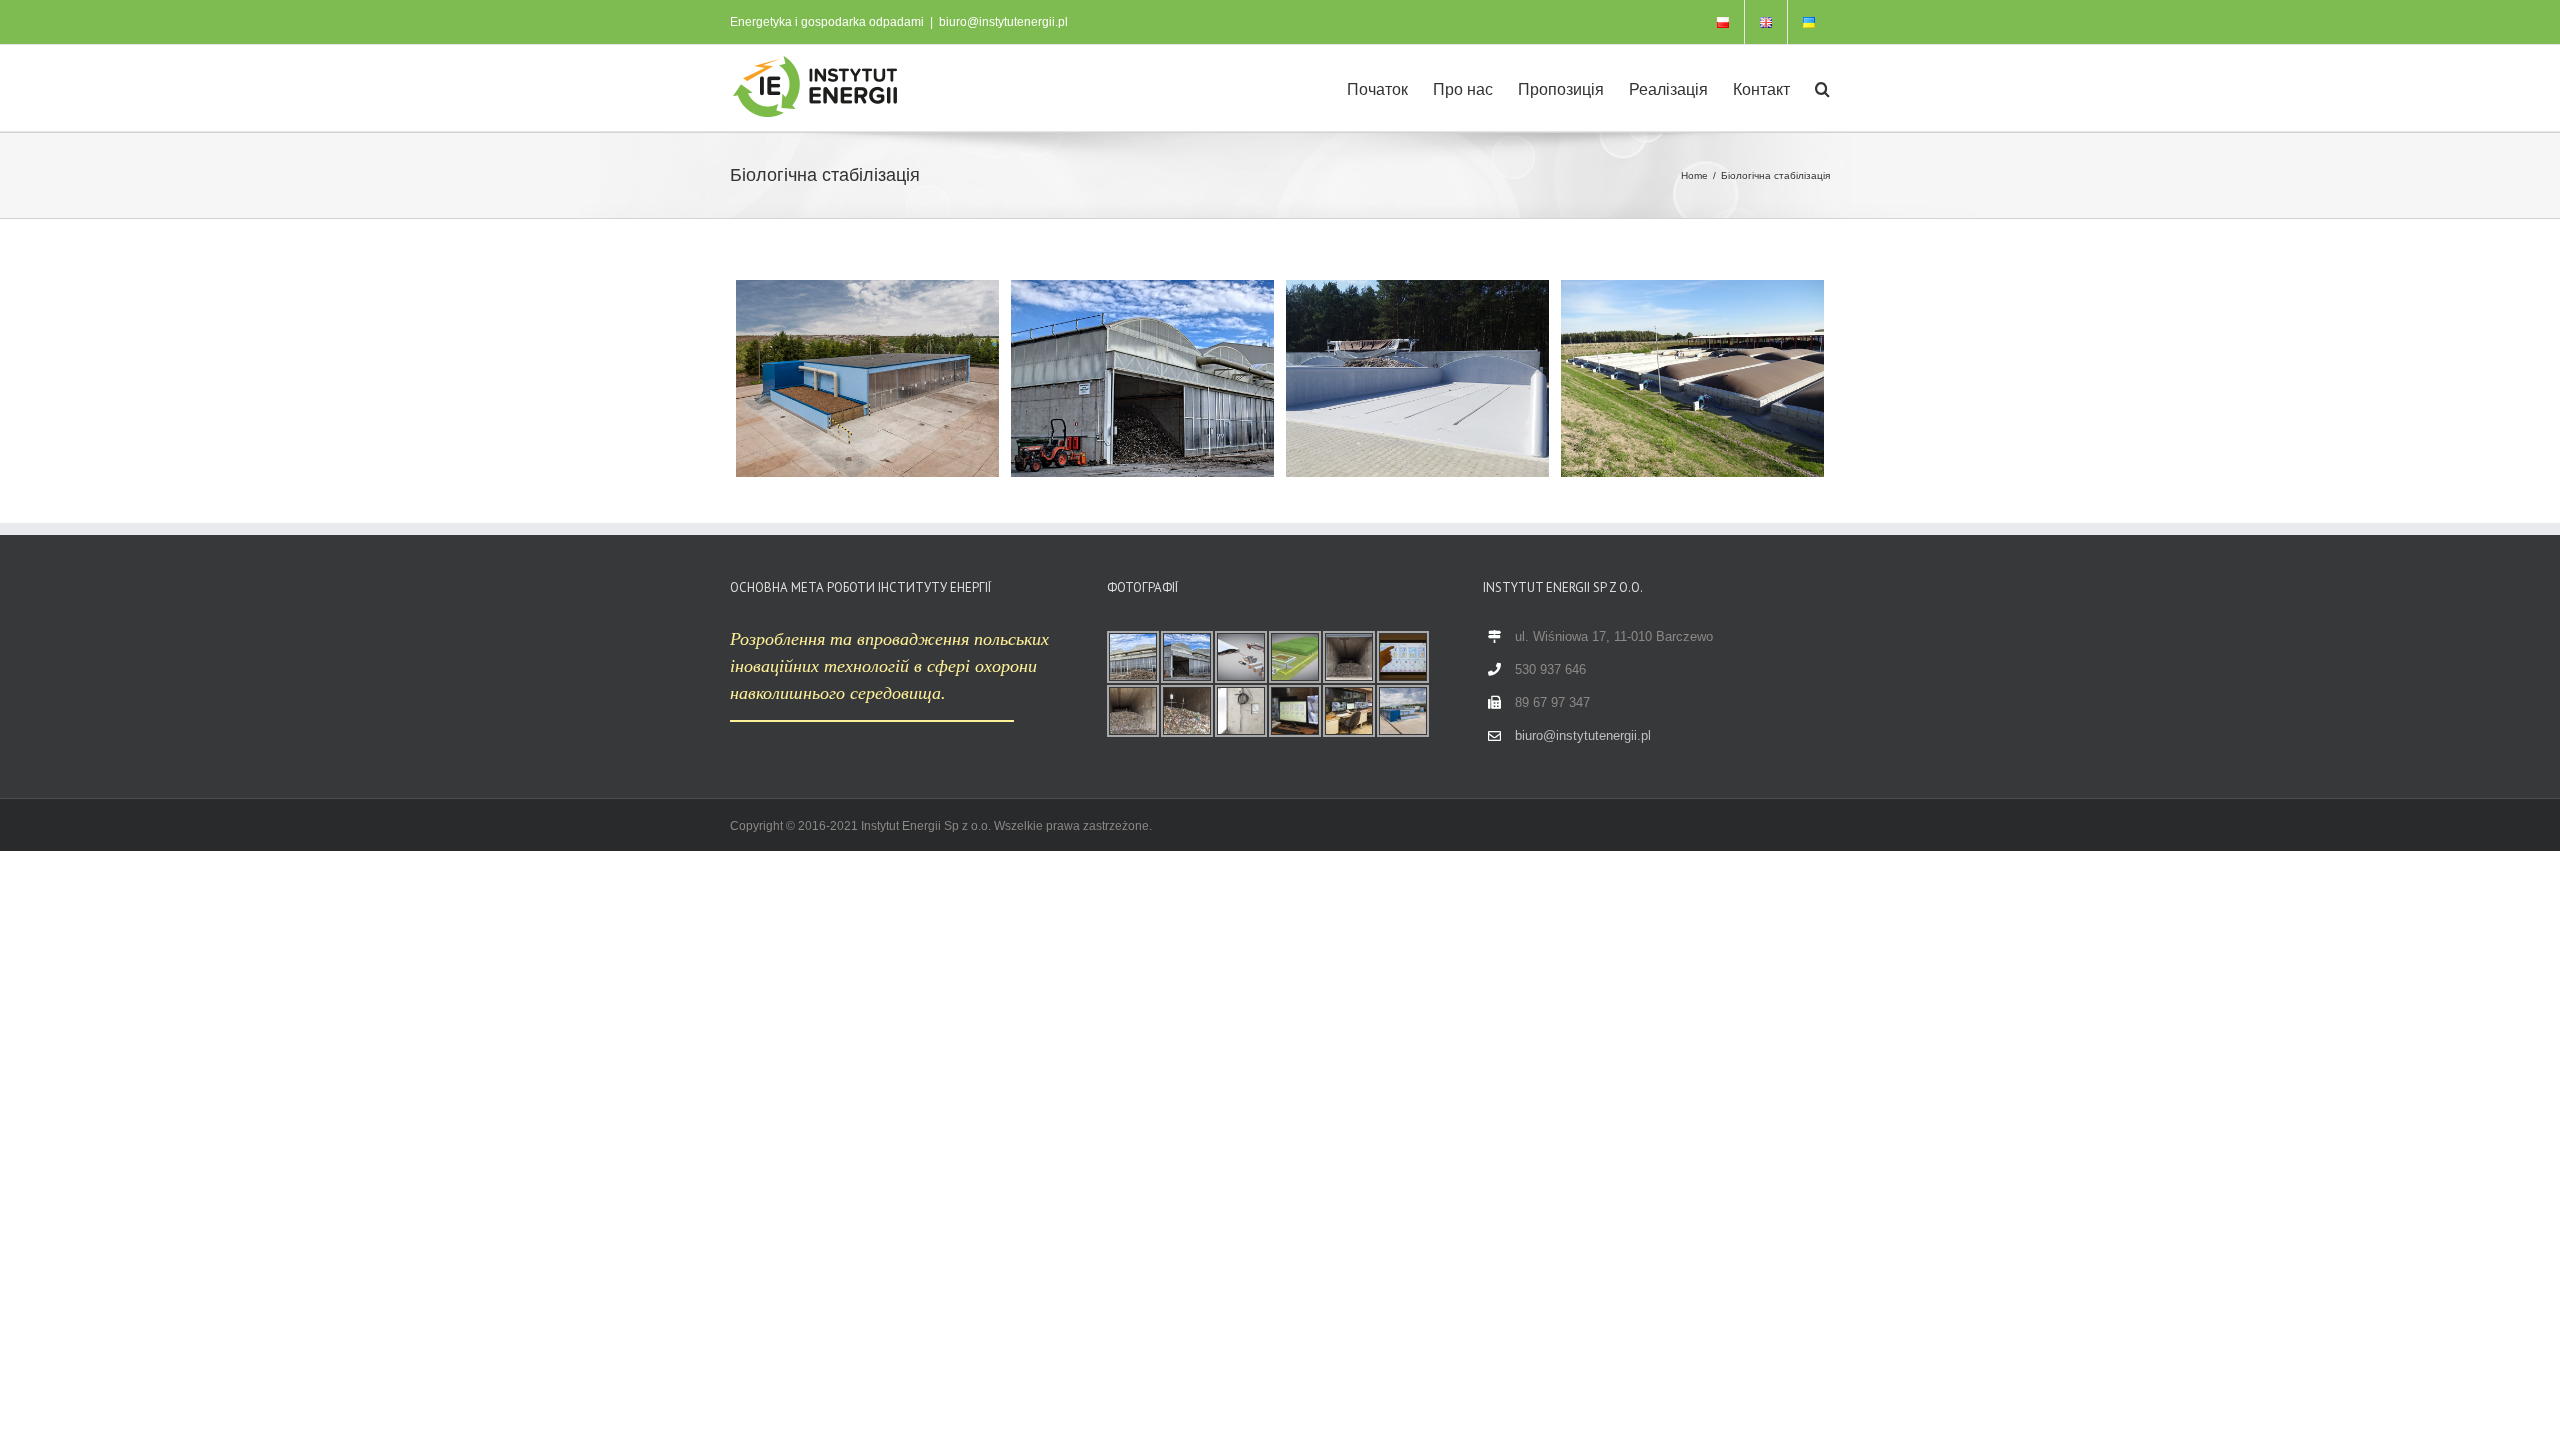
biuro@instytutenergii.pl (1003, 22)
